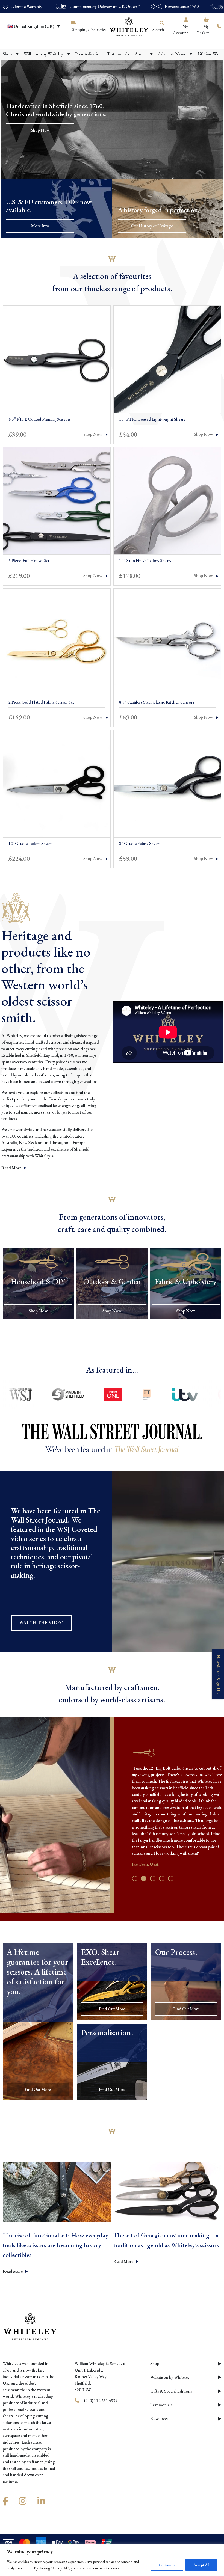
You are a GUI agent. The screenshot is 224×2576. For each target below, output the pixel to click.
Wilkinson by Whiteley (170, 2377)
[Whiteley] (129, 26)
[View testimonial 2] (144, 1878)
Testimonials (161, 2405)
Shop (155, 2363)
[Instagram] (23, 2501)
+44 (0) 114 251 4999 (99, 2401)
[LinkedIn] (42, 2501)
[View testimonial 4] (162, 1878)
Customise (167, 2565)
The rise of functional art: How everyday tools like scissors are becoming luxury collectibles (55, 2245)
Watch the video (42, 1623)
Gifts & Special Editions (171, 2391)
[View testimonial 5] (171, 1878)
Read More (12, 1168)
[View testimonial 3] (153, 1878)
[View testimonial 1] (135, 1878)
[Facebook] (6, 2501)
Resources (159, 2419)
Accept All (201, 2565)
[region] (112, 2560)
